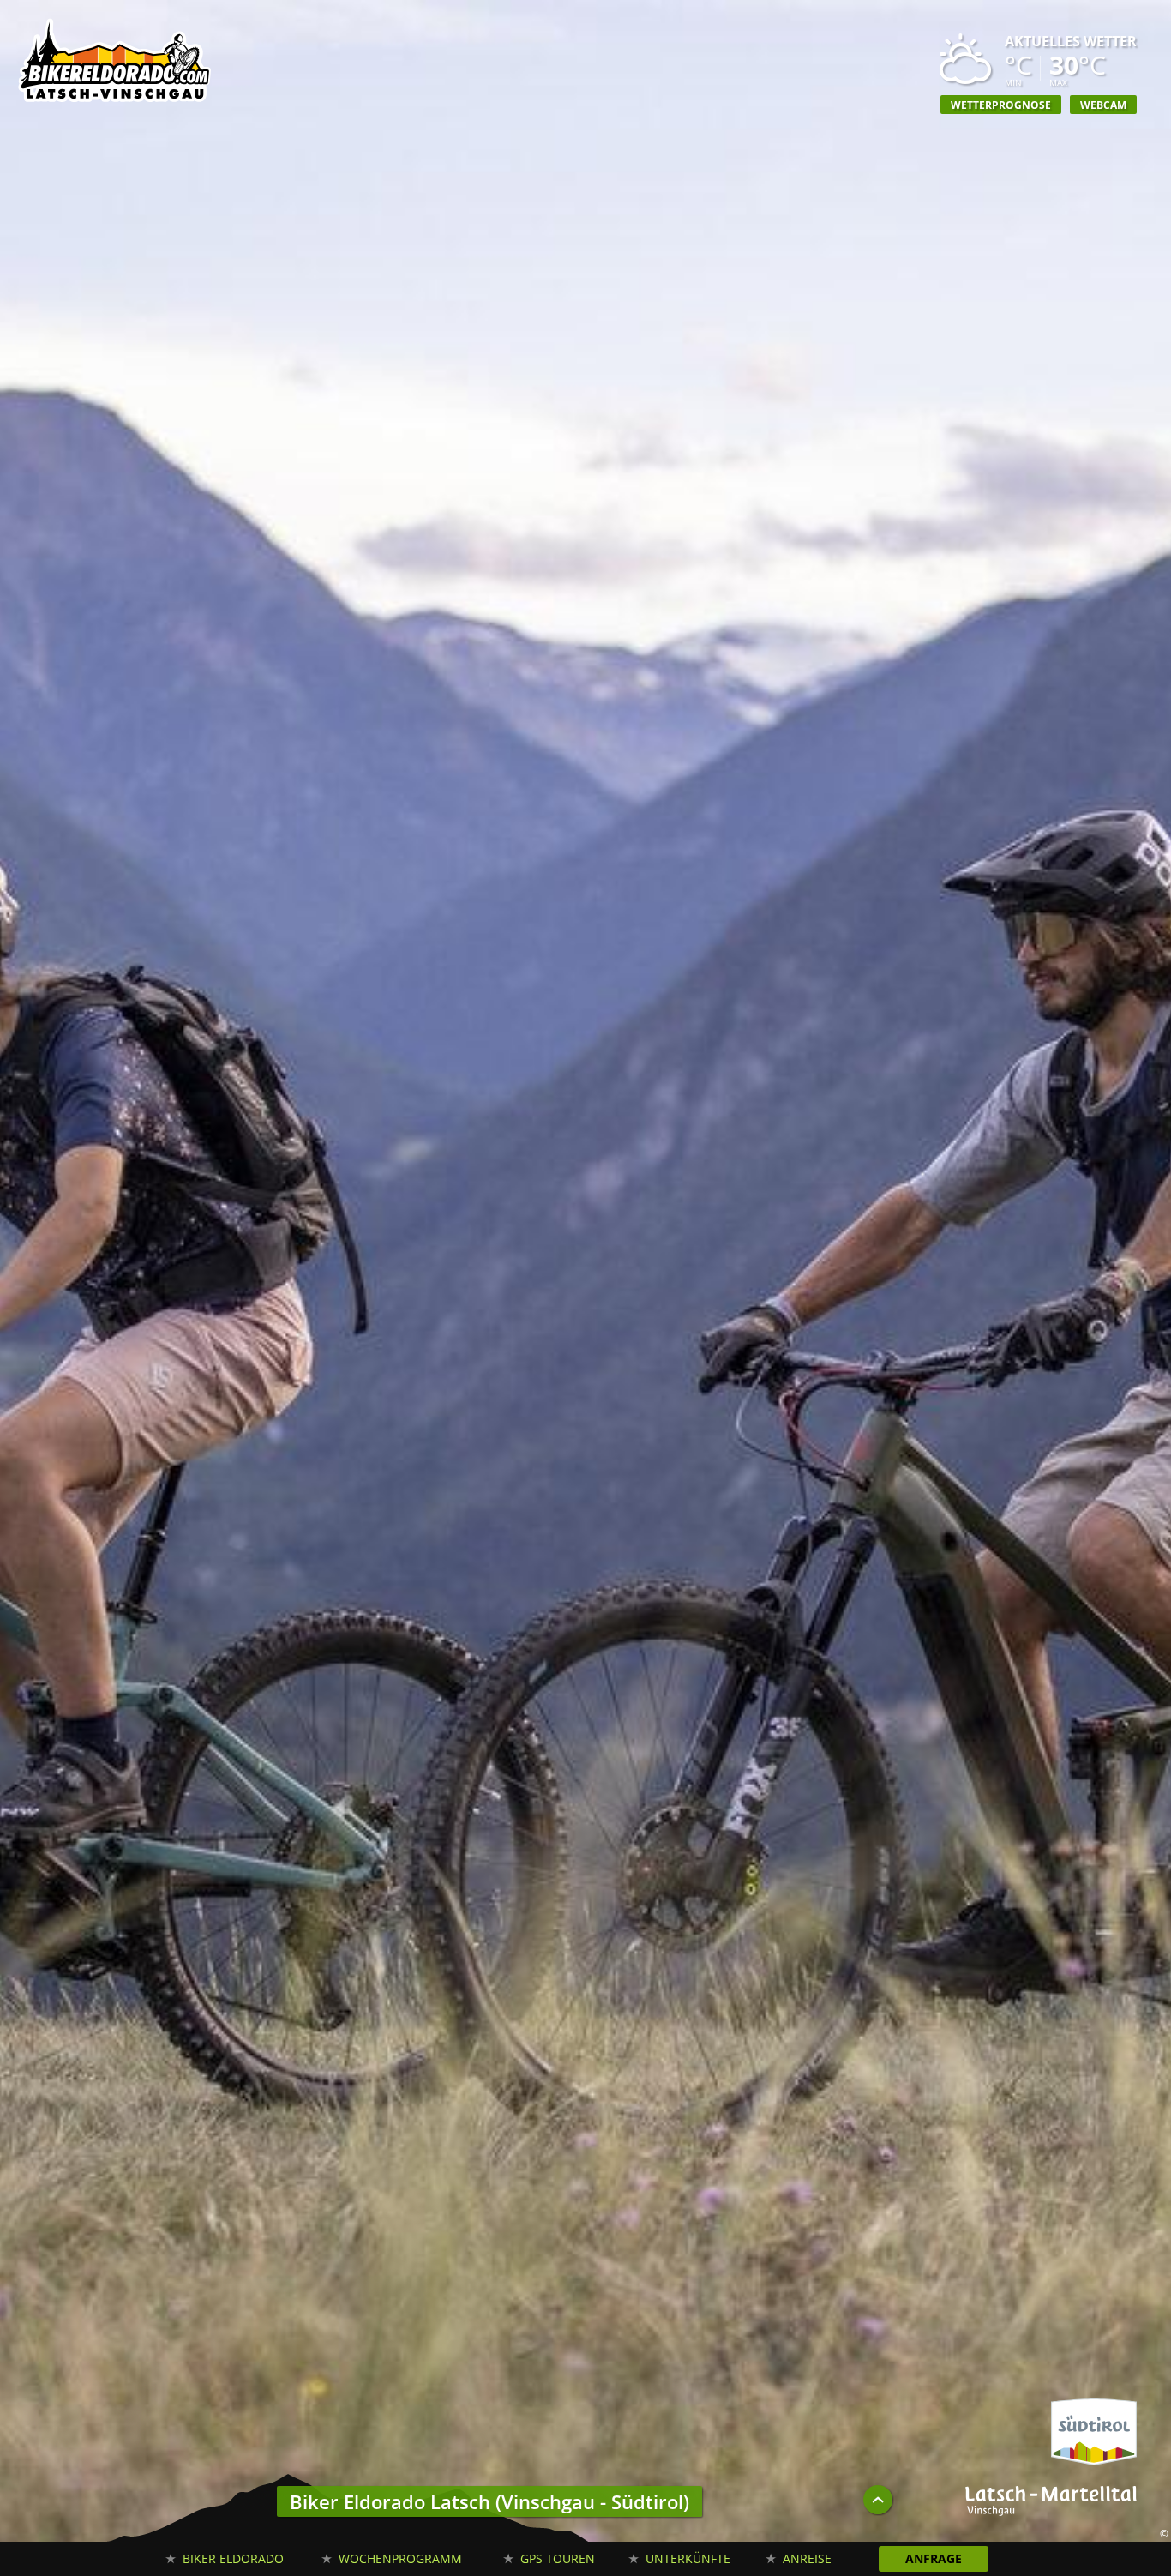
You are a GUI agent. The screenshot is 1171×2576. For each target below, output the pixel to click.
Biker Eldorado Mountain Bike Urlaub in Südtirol (116, 64)
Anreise (807, 2558)
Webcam (1103, 105)
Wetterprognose (1001, 105)
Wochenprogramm (400, 2558)
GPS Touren (558, 2558)
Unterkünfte (688, 2558)
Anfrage (934, 2558)
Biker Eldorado (233, 2558)
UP (878, 2500)
